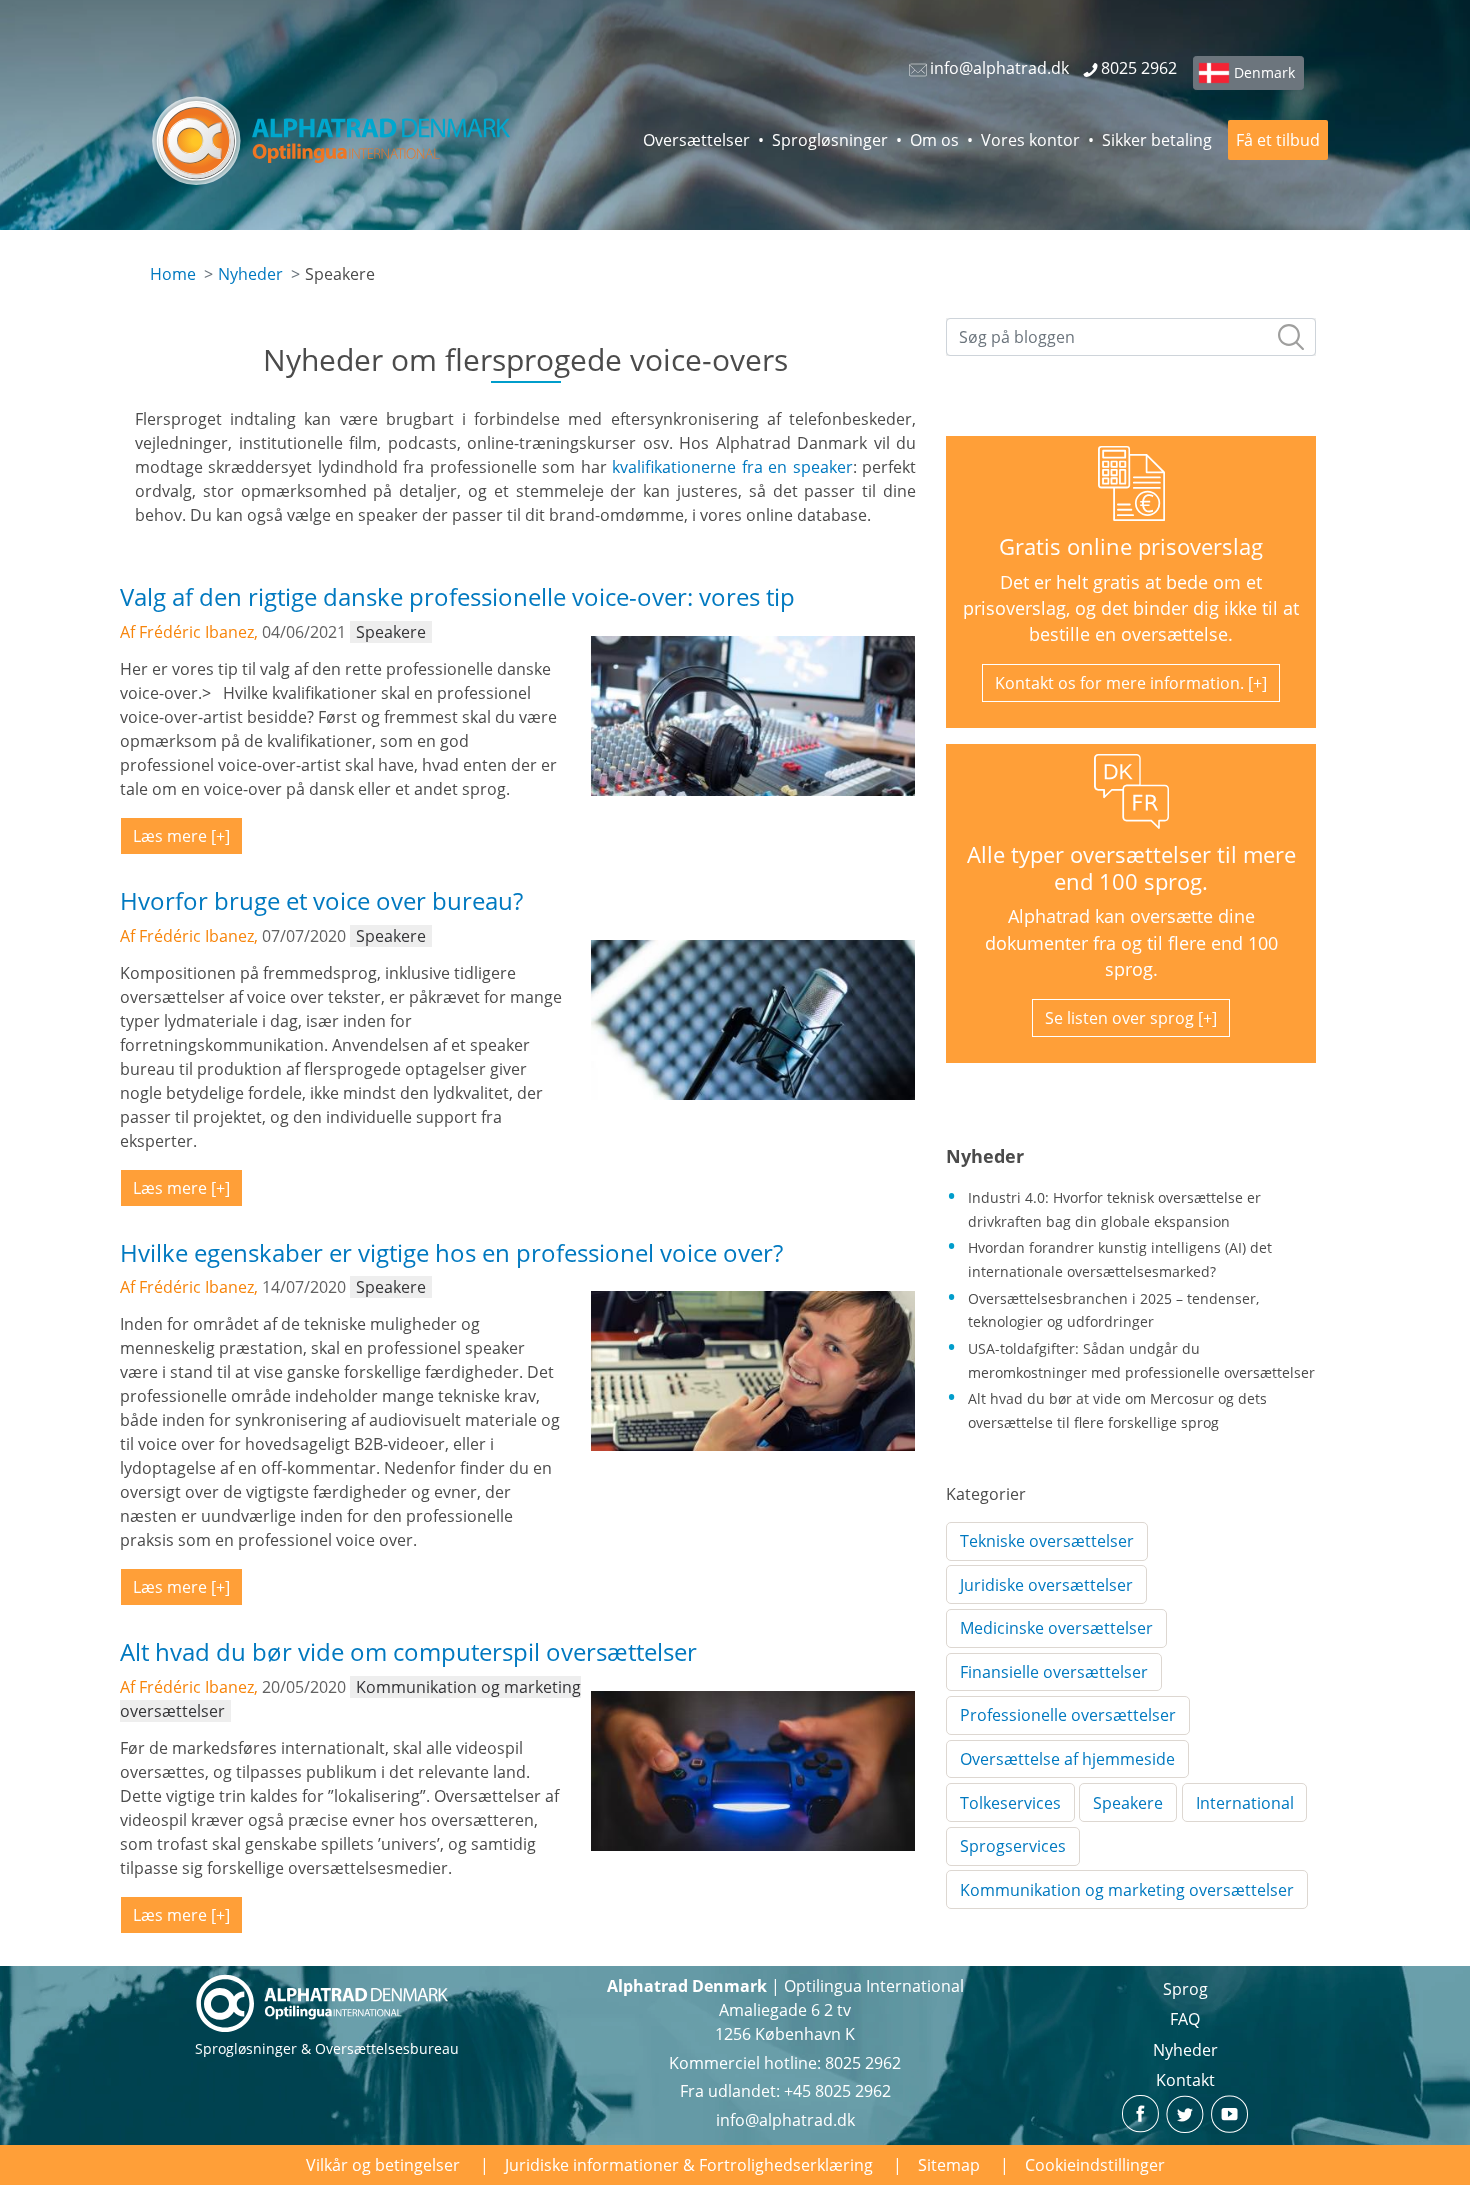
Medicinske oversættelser (1056, 1628)
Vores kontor (1030, 140)
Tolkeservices (1010, 1803)
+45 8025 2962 (837, 2091)
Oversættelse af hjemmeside (1067, 1759)
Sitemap (949, 2165)
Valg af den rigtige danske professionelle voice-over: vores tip (457, 596)
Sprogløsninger (830, 140)
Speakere (1128, 1803)
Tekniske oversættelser (1047, 1541)
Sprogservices (1013, 1846)
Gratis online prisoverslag (1131, 546)
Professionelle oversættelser (1068, 1715)
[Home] (332, 140)
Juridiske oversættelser (1046, 1585)
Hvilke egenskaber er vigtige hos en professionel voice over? (451, 1252)
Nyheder (250, 274)
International (1245, 1803)
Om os (934, 140)
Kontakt (1185, 2080)
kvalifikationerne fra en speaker (732, 467)
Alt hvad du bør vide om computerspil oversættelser (408, 1651)
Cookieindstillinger (1095, 2165)
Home (173, 274)
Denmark (1264, 72)
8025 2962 (863, 2063)
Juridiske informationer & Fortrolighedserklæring (689, 2165)
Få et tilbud (1278, 140)
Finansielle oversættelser (1054, 1672)
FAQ (1185, 2019)
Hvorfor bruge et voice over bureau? (321, 900)
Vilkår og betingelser (383, 2165)
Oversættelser (696, 140)
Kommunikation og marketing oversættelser (1127, 1890)
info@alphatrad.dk (785, 2120)
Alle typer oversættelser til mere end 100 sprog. (1131, 868)
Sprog (1185, 1989)
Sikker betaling (1157, 140)
